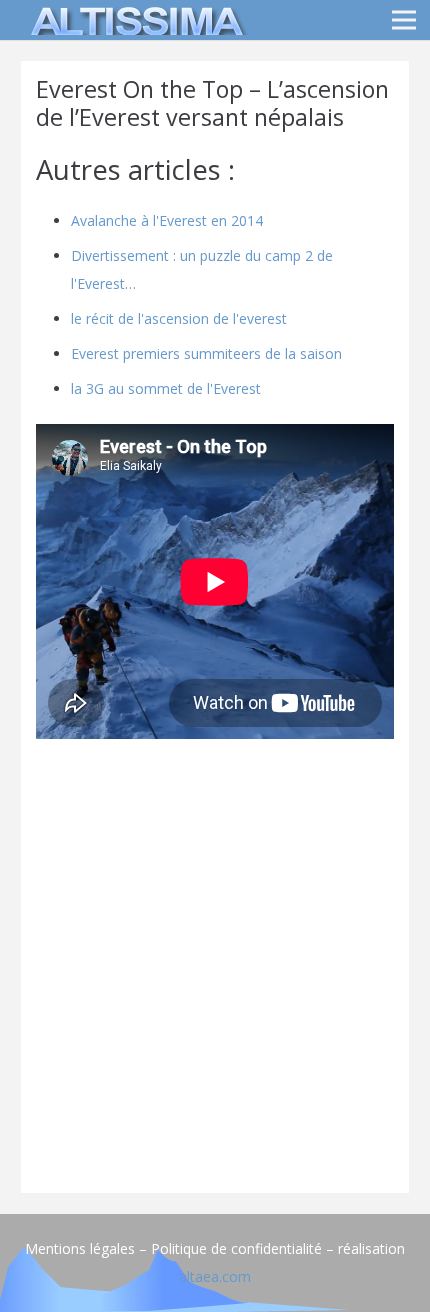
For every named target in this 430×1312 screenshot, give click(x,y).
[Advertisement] (215, 963)
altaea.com (215, 1276)
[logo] (134, 20)
